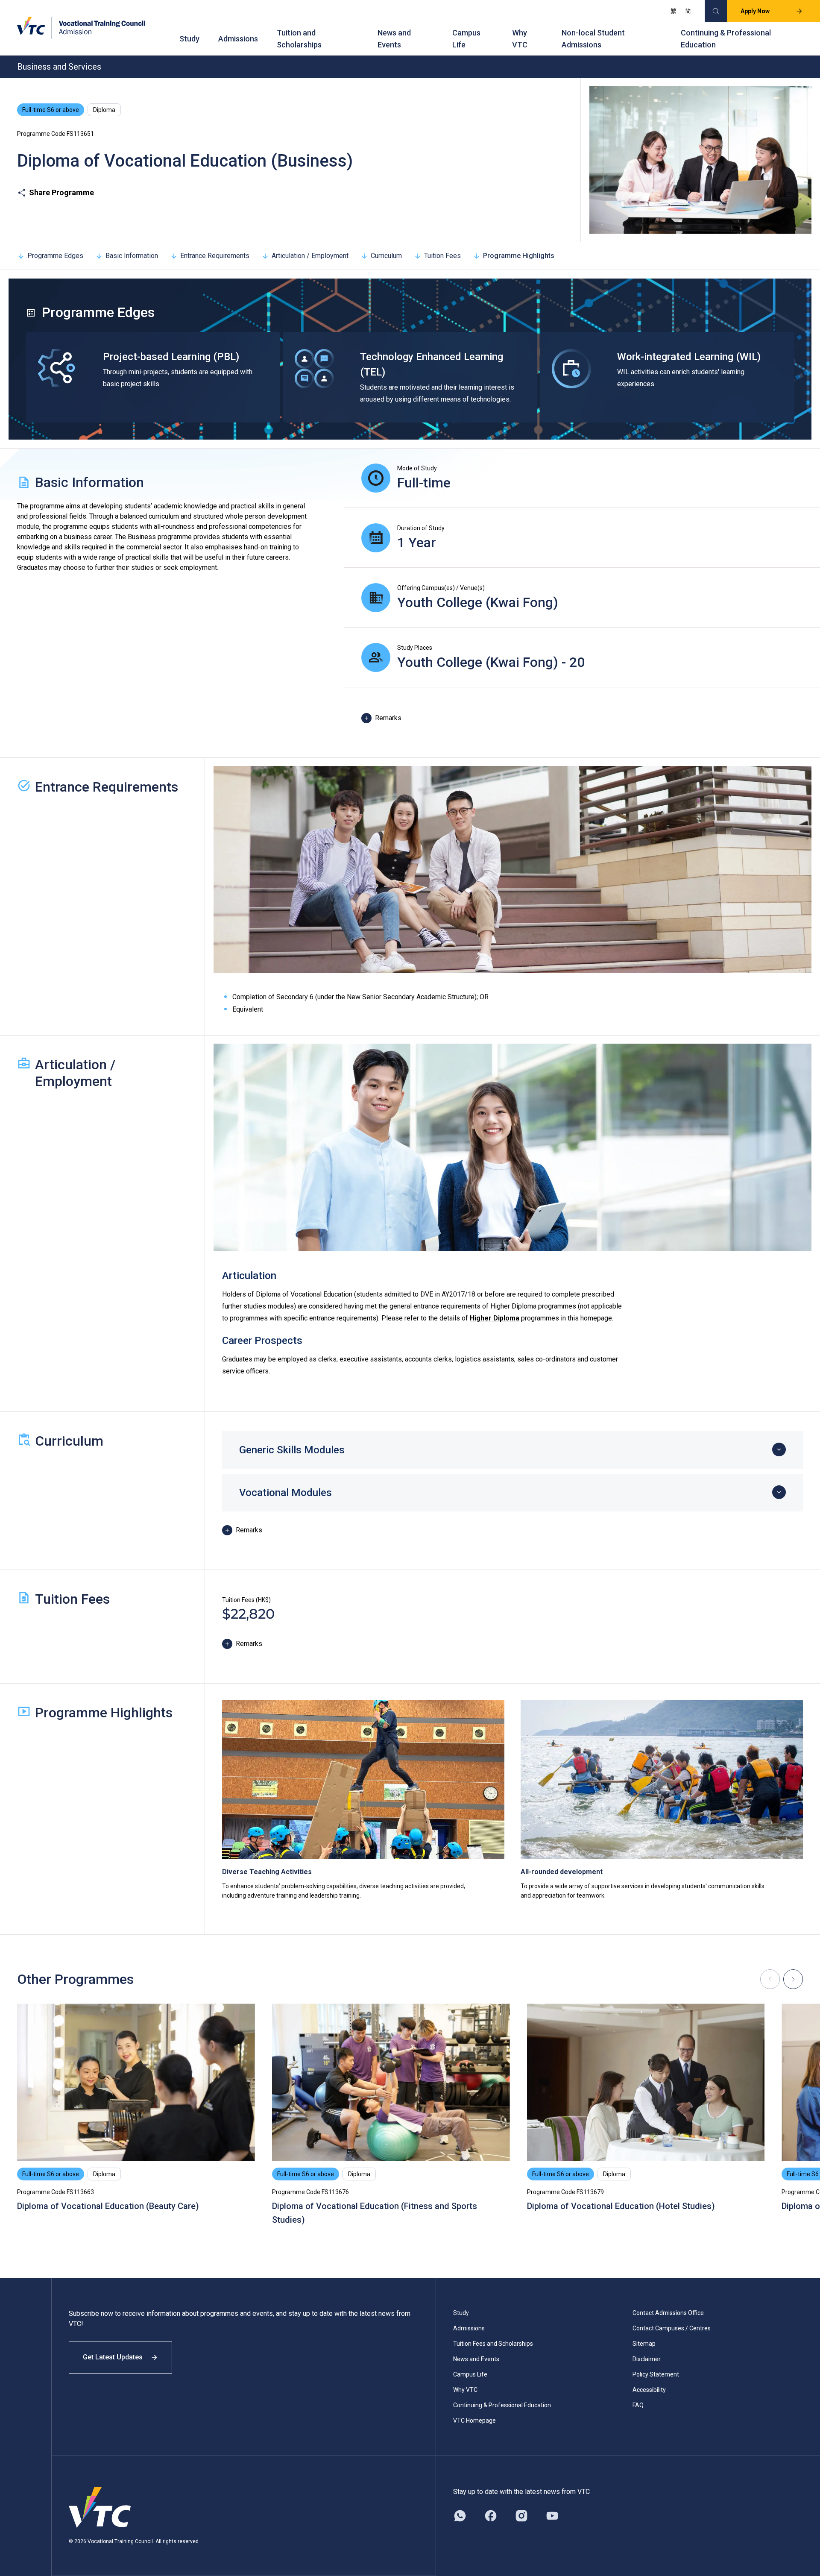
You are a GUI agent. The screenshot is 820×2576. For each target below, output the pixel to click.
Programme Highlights (519, 256)
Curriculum (386, 256)
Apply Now (755, 11)
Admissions (238, 39)
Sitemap (644, 2344)
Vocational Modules (286, 1493)
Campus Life (466, 39)
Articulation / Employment (310, 256)
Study (189, 39)
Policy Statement (656, 2374)
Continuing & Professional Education (726, 39)
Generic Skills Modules (292, 1450)
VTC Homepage (474, 2421)
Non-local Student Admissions (593, 39)
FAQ (638, 2405)
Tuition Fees (442, 256)
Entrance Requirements (215, 256)
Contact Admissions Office (668, 2313)
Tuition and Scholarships (299, 39)
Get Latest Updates (113, 2357)
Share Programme (61, 192)
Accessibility (649, 2390)
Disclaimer (647, 2359)
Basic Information (132, 256)
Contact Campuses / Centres (672, 2328)
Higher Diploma (495, 1318)
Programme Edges (55, 256)
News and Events (394, 39)
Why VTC (520, 39)
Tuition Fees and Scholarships (493, 2344)
